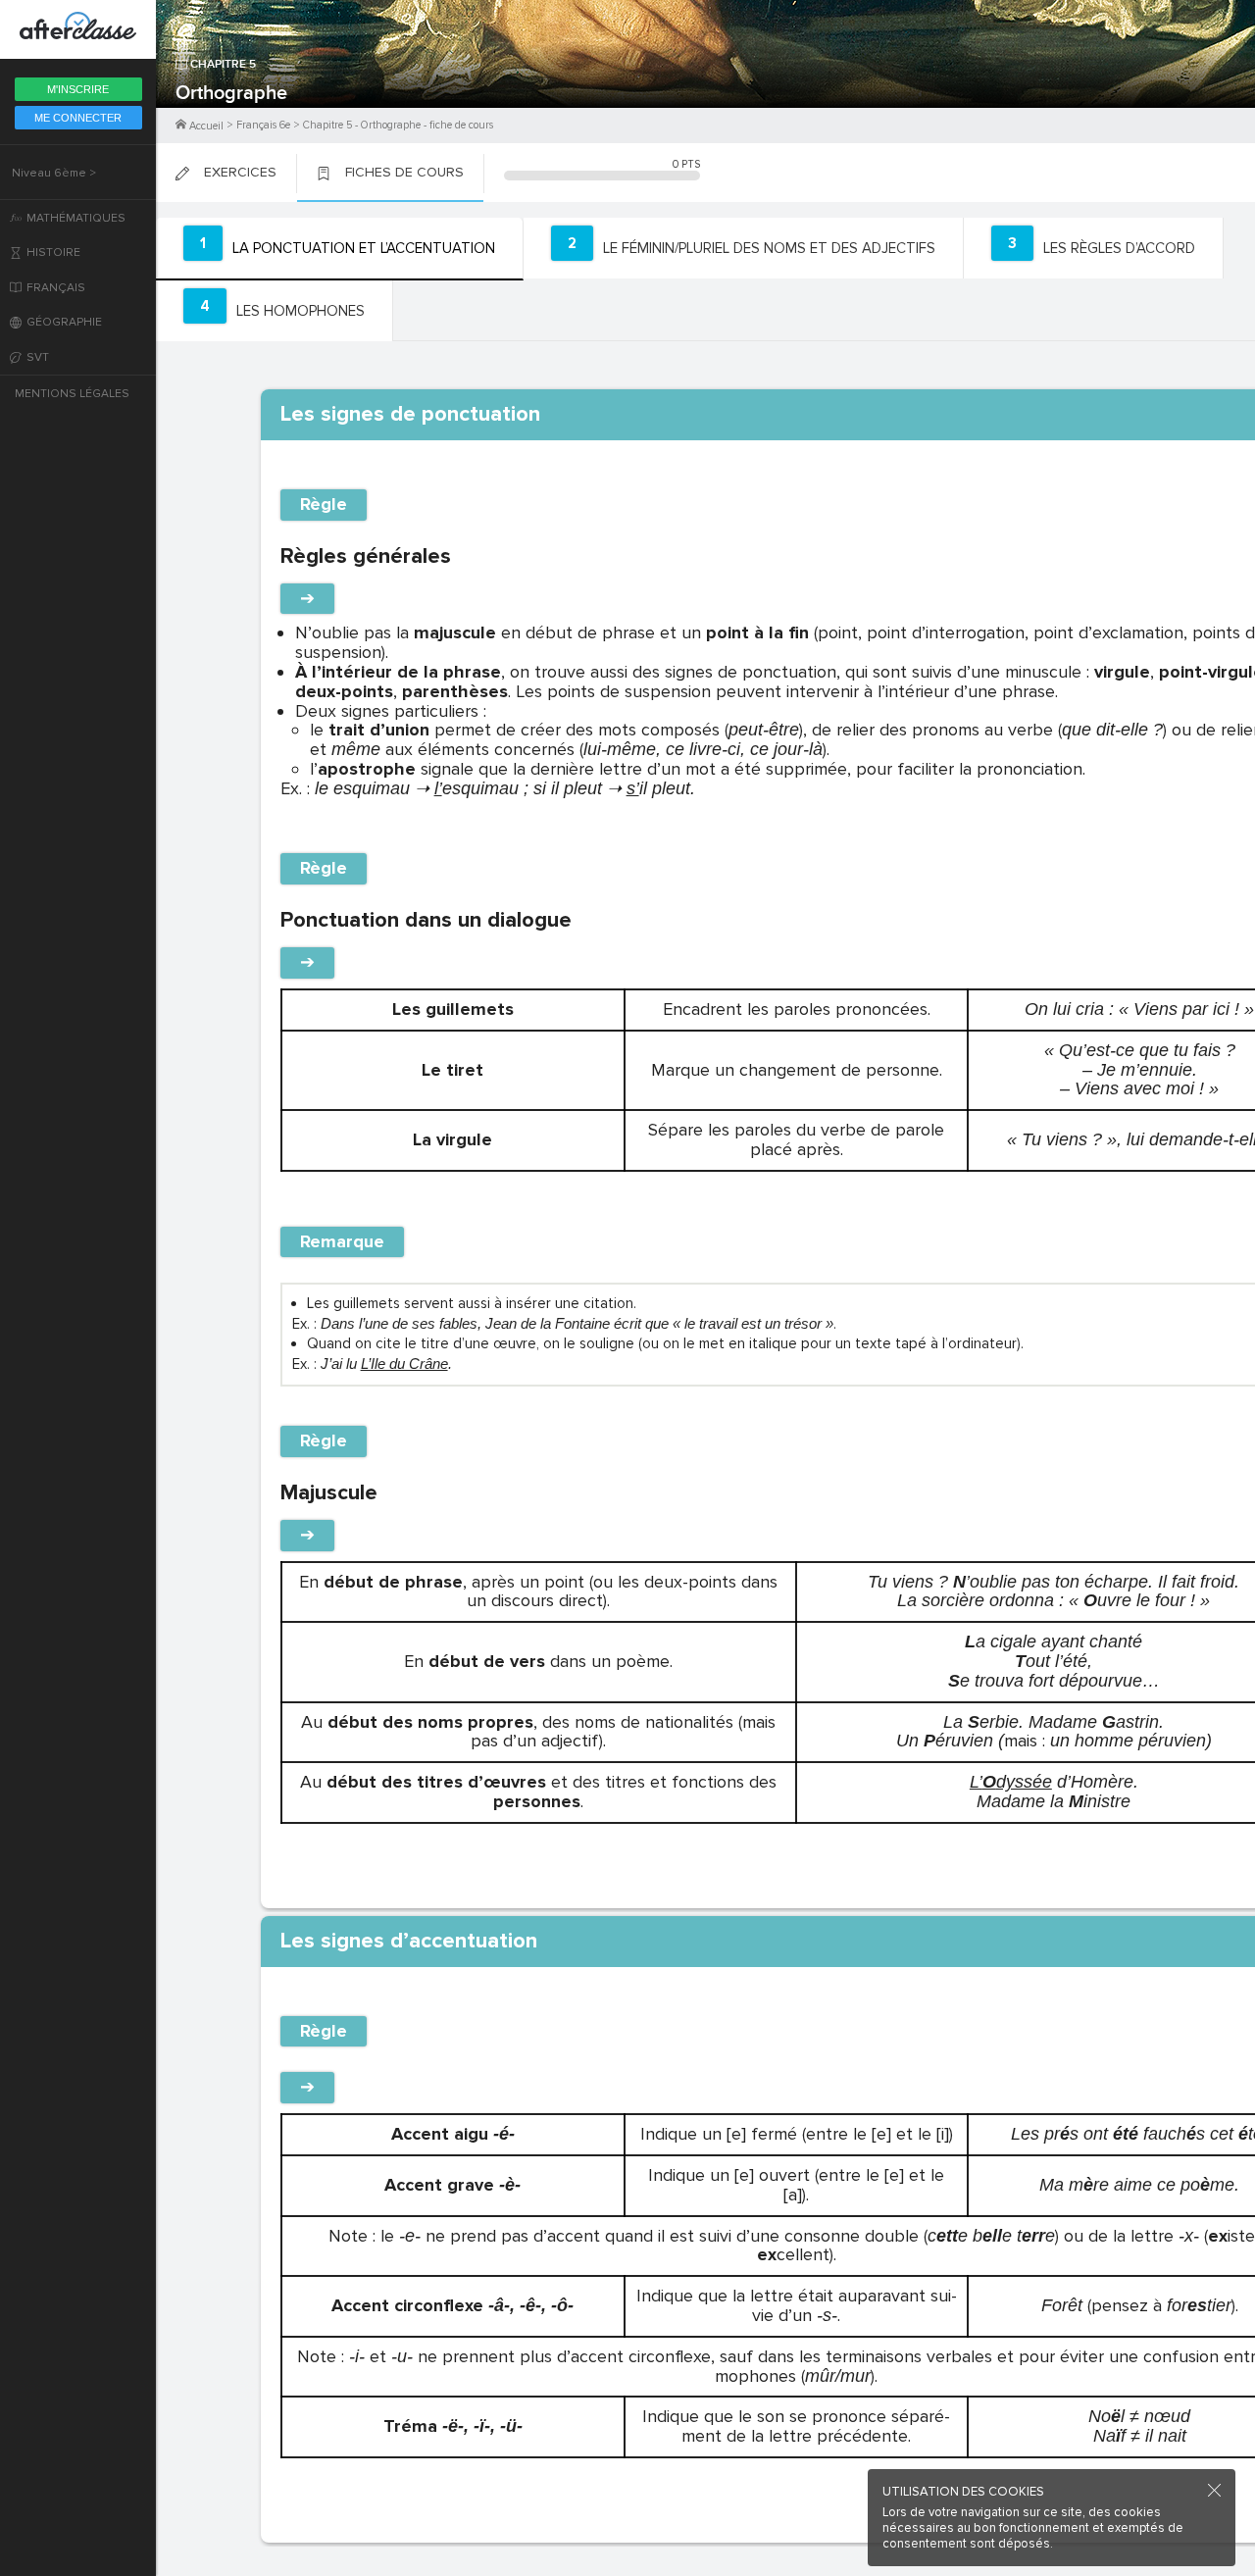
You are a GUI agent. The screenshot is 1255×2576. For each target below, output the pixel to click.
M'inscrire (78, 89)
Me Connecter (78, 118)
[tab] (340, 249)
